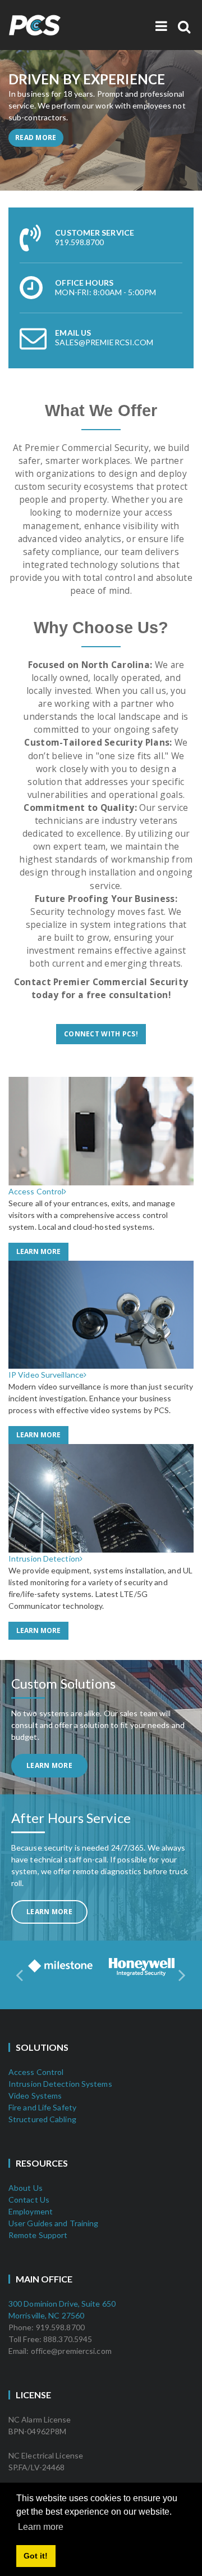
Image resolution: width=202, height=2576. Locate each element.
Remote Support (38, 2235)
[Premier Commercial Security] (59, 19)
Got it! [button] (36, 2556)
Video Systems (35, 2095)
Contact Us (29, 2200)
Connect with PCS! (101, 1034)
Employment (31, 2211)
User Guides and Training (53, 2223)
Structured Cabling (42, 2119)
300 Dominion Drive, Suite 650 (62, 2304)
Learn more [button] (41, 2527)
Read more (36, 137)
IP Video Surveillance (46, 1375)
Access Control (36, 1191)
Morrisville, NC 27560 (46, 2315)
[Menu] (161, 26)
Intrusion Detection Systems (60, 2084)
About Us (26, 2188)
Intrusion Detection (44, 1558)
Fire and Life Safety (42, 2107)
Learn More (38, 1251)
